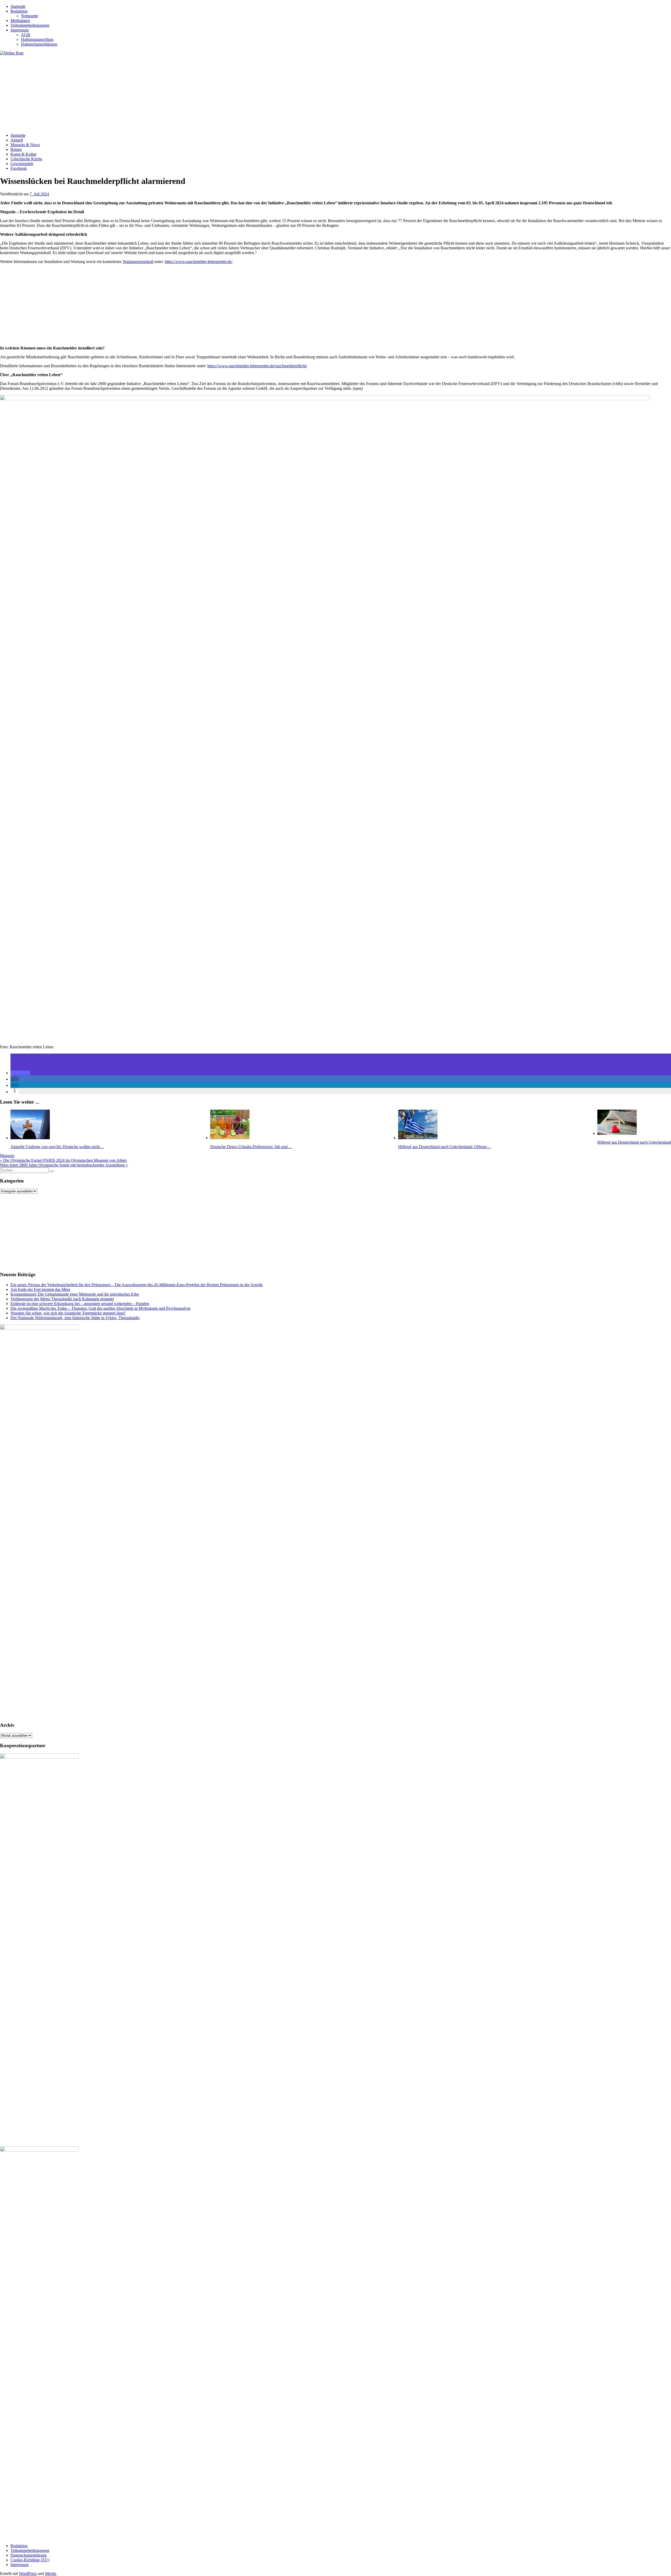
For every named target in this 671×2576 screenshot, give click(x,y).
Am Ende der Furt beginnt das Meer (40, 1289)
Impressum (20, 30)
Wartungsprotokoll (138, 262)
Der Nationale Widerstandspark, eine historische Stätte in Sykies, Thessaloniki (75, 1318)
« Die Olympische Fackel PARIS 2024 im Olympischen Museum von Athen (63, 1160)
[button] (20, 1073)
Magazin (7, 1156)
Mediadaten (20, 21)
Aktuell (17, 140)
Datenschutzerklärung (39, 44)
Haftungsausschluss (37, 39)
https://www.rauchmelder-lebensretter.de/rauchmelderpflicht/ (257, 366)
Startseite (18, 6)
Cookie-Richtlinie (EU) (30, 2560)
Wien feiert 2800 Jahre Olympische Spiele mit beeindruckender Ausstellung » (64, 1165)
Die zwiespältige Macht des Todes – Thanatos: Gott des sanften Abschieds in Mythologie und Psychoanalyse (101, 1308)
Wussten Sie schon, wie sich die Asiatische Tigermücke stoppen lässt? (68, 1313)
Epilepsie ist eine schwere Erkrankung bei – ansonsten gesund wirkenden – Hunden (80, 1304)
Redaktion (19, 11)
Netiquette (29, 16)
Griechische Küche (26, 159)
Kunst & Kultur (23, 154)
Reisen (16, 149)
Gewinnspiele (22, 164)
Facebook (19, 168)
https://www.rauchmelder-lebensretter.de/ (199, 262)
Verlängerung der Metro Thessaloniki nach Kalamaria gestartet (62, 1299)
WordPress (28, 2574)
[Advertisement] (157, 92)
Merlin (51, 2574)
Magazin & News (25, 145)
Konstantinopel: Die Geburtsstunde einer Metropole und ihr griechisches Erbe (75, 1294)
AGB (26, 35)
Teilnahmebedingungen (30, 25)
